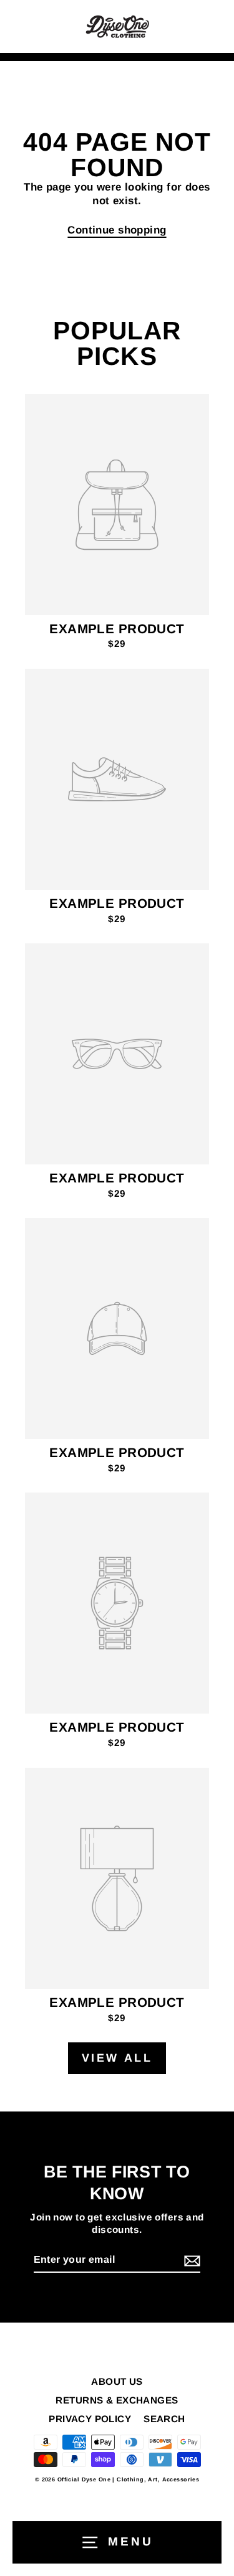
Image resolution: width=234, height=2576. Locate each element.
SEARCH (164, 2419)
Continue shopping (117, 230)
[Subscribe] (190, 2261)
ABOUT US (117, 2381)
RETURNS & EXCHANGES (117, 2400)
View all (117, 2058)
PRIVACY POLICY (90, 2419)
